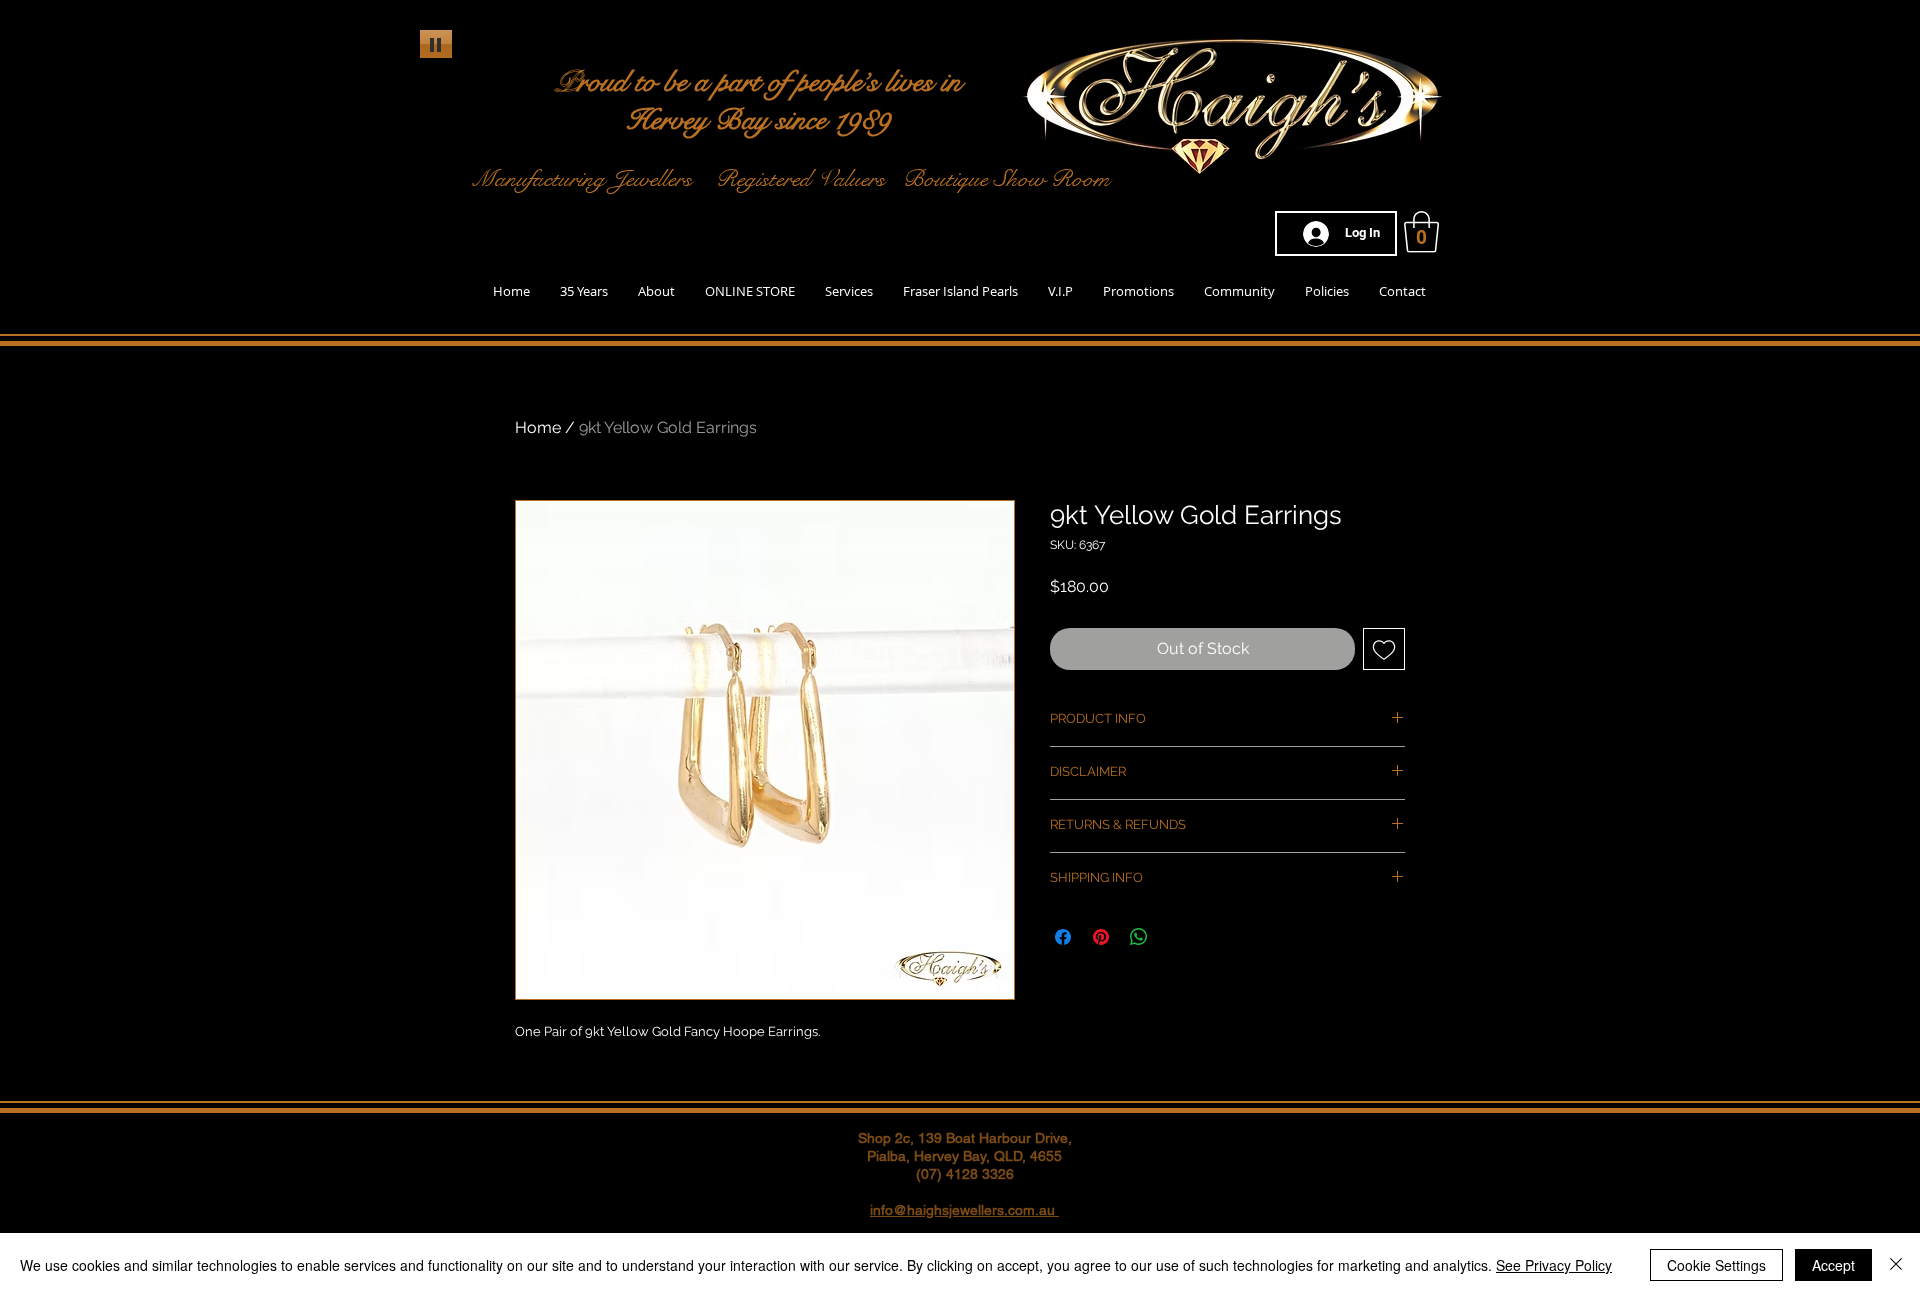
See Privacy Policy (1554, 1265)
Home (538, 427)
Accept (1833, 1265)
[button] (1421, 232)
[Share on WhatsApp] (1139, 937)
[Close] (1896, 1265)
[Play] (436, 44)
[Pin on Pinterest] (1101, 937)
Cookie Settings (1716, 1265)
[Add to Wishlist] (1384, 649)
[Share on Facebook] (1063, 937)
